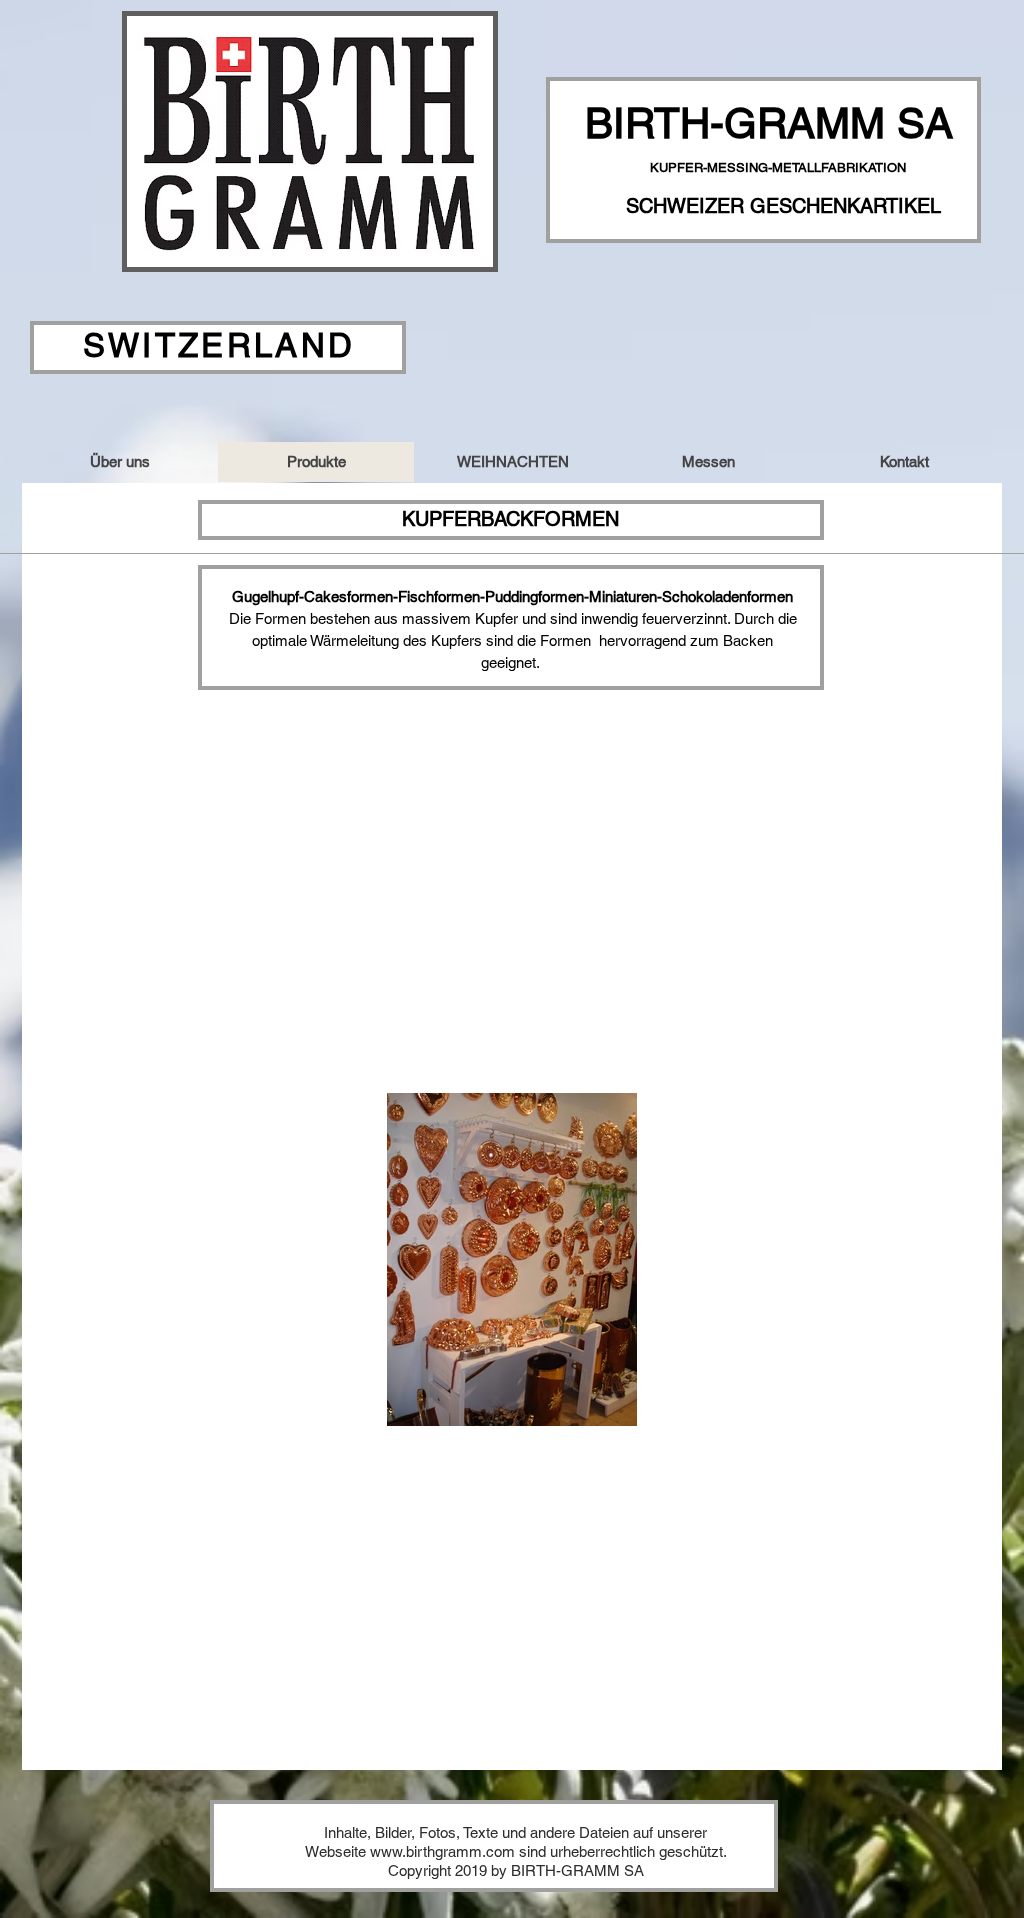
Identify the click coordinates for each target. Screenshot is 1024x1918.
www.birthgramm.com (442, 1851)
